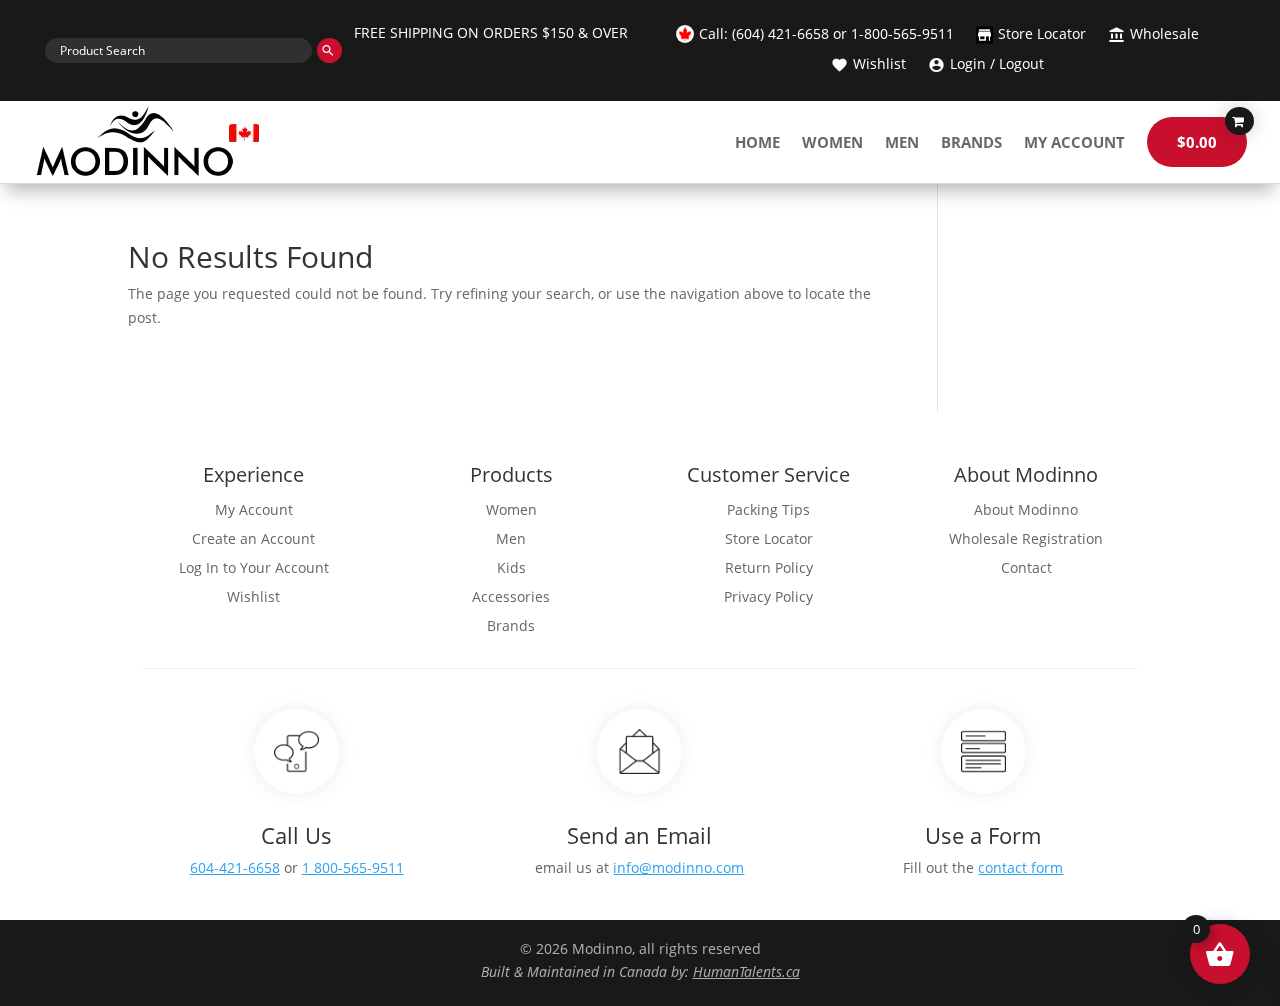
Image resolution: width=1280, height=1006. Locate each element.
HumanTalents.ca (746, 971)
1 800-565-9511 (353, 867)
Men (902, 142)
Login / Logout (997, 65)
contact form (1020, 867)
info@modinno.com (678, 867)
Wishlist (879, 65)
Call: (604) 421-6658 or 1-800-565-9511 (826, 35)
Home (757, 142)
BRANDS (971, 142)
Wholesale (1164, 35)
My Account (1074, 142)
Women (832, 142)
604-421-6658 (235, 867)
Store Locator (1042, 35)
